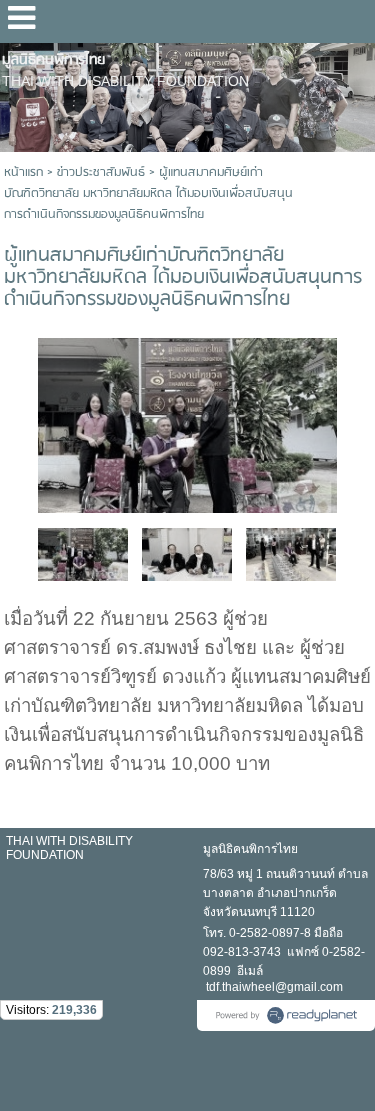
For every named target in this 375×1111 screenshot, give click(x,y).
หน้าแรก (23, 172)
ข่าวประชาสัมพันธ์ (101, 172)
